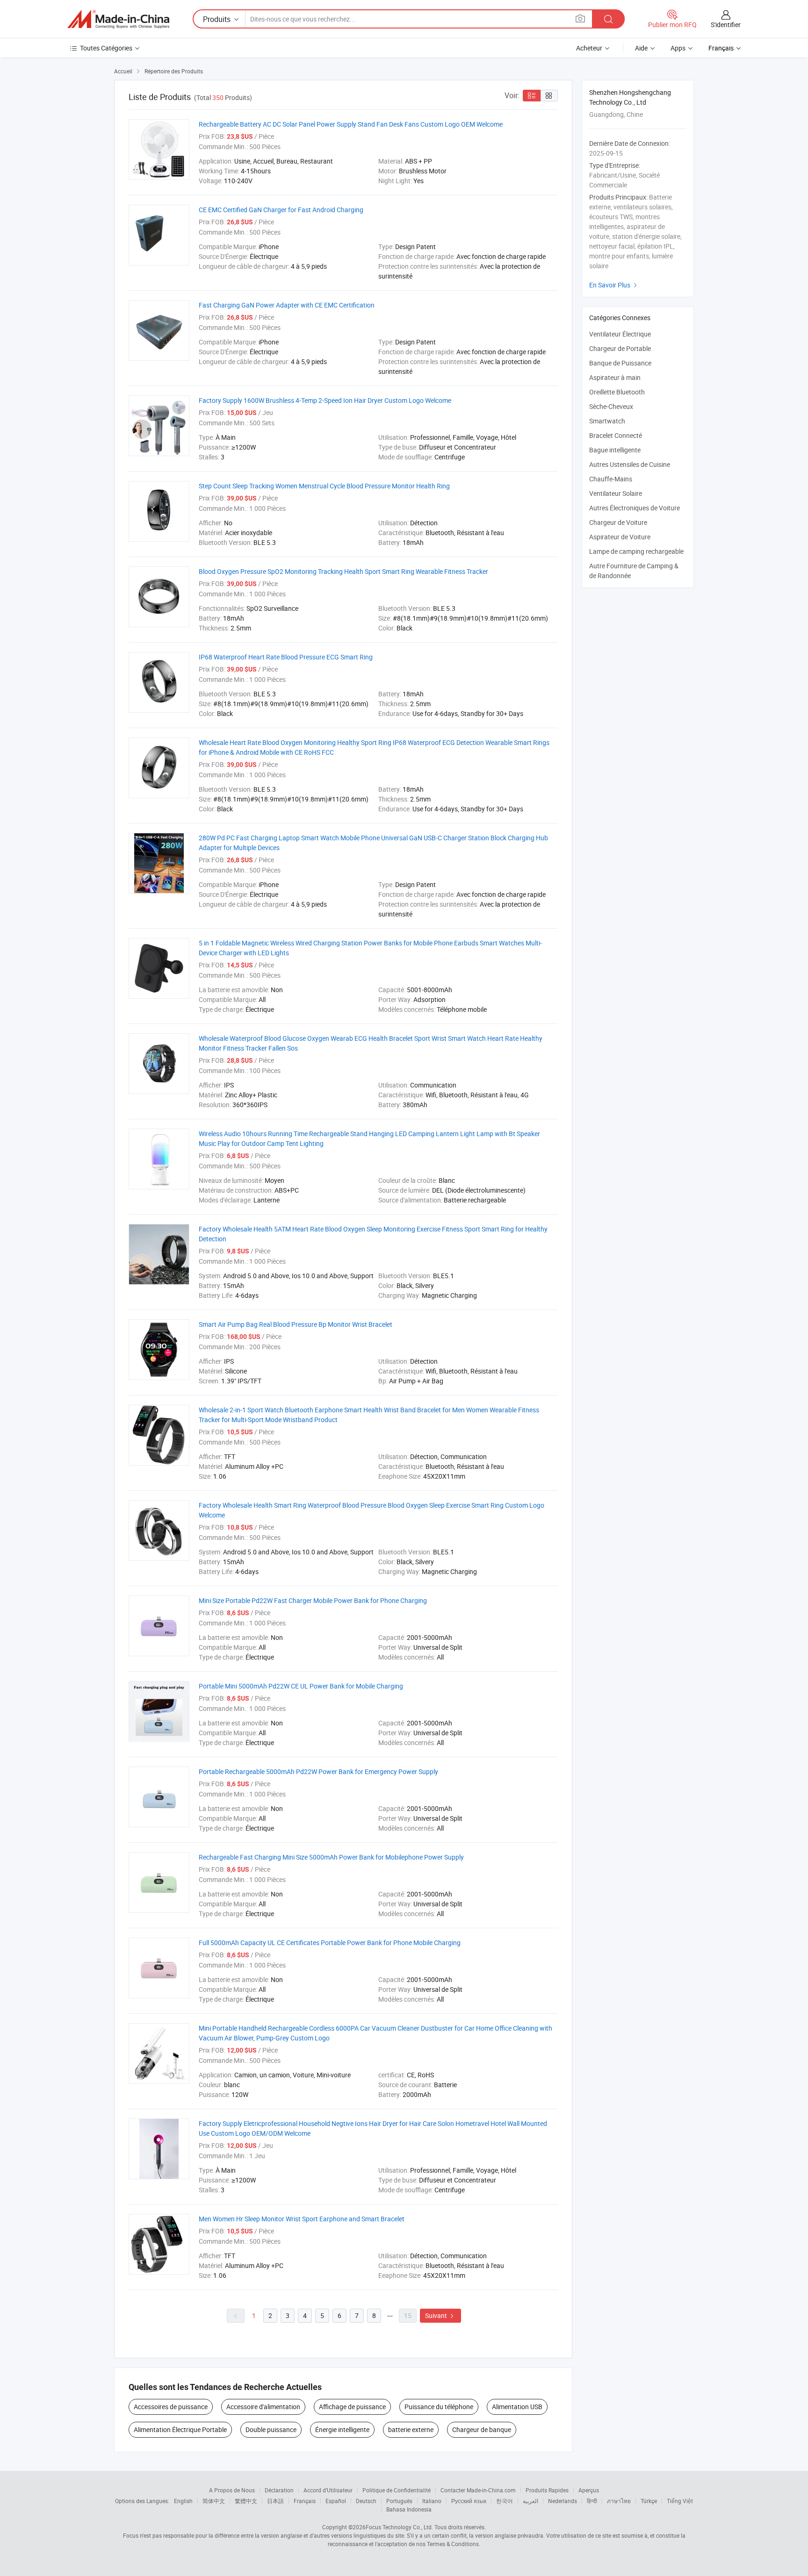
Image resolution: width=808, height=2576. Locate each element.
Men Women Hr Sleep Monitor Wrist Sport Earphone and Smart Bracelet (302, 2219)
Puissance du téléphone (439, 2407)
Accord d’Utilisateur (328, 2490)
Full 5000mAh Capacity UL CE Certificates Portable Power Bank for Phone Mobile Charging (330, 1943)
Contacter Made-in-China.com (478, 2490)
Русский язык (469, 2501)
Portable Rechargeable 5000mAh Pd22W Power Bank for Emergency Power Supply (318, 1771)
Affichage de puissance (352, 2407)
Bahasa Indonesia (409, 2509)
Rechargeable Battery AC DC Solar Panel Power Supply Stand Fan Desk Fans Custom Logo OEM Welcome (351, 124)
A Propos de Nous (232, 2490)
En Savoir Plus (614, 285)
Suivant (440, 2315)
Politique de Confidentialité (397, 2490)
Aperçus (589, 2490)
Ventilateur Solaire (616, 493)
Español (336, 2501)
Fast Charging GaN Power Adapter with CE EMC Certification (287, 305)
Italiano (432, 2501)
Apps (678, 48)
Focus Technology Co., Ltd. (399, 2527)
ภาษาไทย (619, 2501)
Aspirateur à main (615, 377)
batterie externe (411, 2429)
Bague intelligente (615, 450)
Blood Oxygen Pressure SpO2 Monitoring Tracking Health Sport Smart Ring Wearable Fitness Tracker (343, 571)
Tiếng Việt (680, 2501)
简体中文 (214, 2501)
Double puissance (271, 2429)
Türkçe (649, 2501)
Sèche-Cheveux (611, 406)
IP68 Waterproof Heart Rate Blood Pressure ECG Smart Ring (286, 657)
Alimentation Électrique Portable (180, 2429)
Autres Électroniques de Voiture (635, 508)
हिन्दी (592, 2501)
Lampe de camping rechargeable (636, 551)
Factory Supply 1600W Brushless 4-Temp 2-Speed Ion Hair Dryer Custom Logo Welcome (325, 400)
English (183, 2501)
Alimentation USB (517, 2407)
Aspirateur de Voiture (620, 537)
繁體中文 (246, 2501)
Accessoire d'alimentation (263, 2407)
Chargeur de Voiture (618, 522)
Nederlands (563, 2501)
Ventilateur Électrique (620, 334)
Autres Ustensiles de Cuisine (630, 464)
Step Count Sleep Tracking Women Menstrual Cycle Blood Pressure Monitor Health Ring (324, 486)
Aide (641, 48)
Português (399, 2501)
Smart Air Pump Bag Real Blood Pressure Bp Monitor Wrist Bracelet (296, 1324)
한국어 (505, 2501)
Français (305, 2501)
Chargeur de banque (482, 2429)
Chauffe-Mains (611, 479)
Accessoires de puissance (171, 2407)
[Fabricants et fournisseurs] (118, 19)
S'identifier (726, 25)
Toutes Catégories (106, 48)
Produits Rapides (547, 2490)
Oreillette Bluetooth (617, 392)
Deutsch (366, 2501)
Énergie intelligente (342, 2429)
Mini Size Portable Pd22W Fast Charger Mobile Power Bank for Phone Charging (313, 1600)
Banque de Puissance (620, 363)
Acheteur (589, 48)
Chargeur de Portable (620, 348)
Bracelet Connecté (616, 435)
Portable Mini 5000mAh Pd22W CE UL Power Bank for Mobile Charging (301, 1686)
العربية (530, 2501)
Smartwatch (607, 421)
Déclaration (279, 2490)
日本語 (275, 2501)
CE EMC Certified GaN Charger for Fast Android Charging (281, 210)
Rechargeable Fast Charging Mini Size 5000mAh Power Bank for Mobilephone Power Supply (331, 1857)
